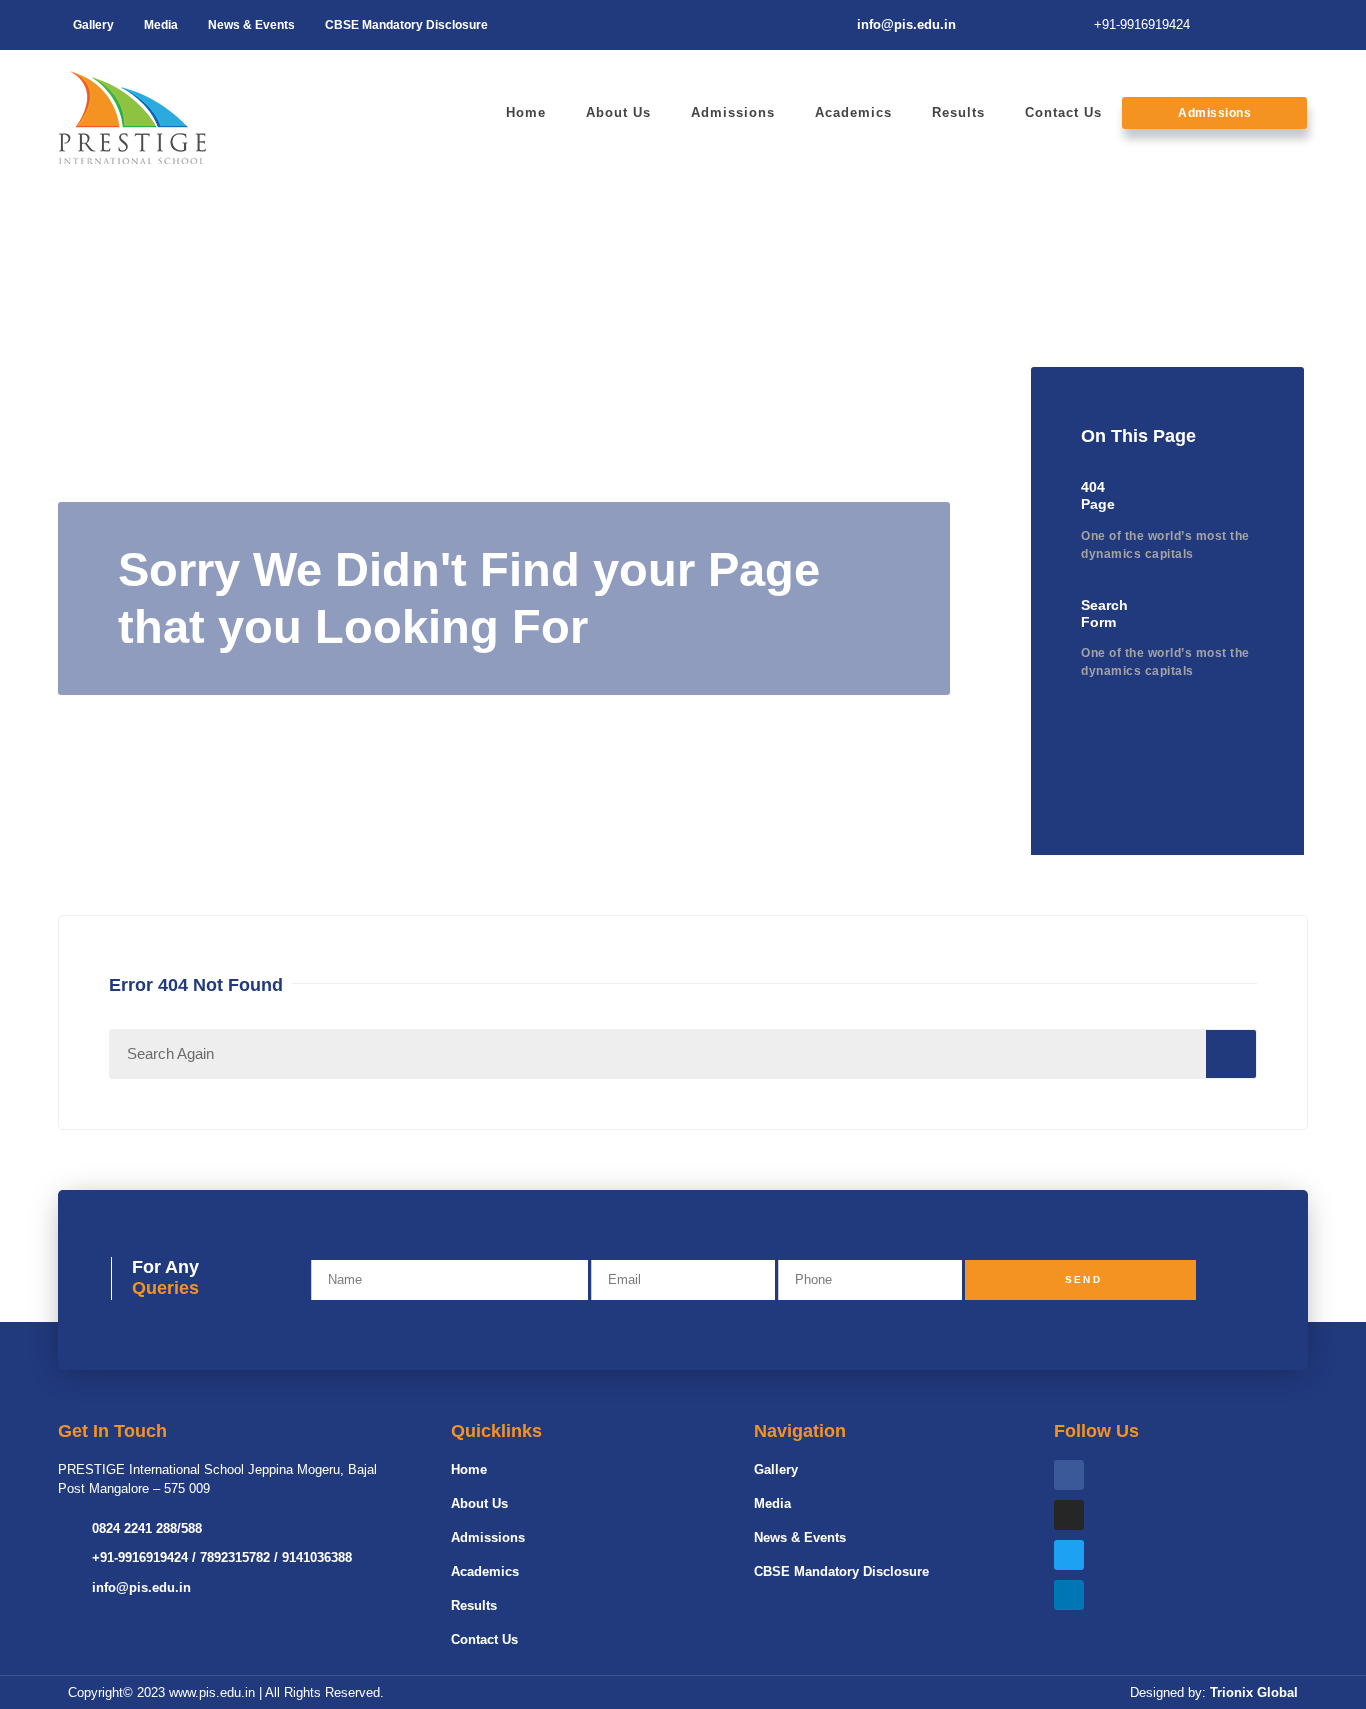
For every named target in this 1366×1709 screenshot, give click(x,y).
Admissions (733, 112)
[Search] (1231, 1054)
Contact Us (1063, 112)
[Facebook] (1069, 1475)
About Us (618, 112)
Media (161, 25)
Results (958, 112)
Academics (853, 112)
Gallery (93, 25)
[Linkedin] (1069, 1595)
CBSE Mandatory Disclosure (406, 25)
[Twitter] (1069, 1555)
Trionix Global (1254, 1692)
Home (526, 112)
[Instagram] (1069, 1515)
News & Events (251, 25)
